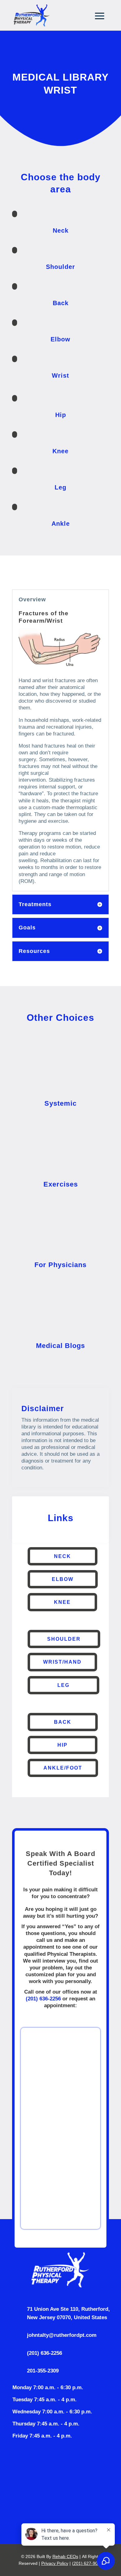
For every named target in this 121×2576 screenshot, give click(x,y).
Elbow (63, 1579)
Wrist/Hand (62, 1662)
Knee (62, 1602)
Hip (63, 1745)
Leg (63, 1685)
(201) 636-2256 (43, 1999)
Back (63, 1722)
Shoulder (64, 1639)
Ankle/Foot (63, 1768)
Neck (63, 1556)
